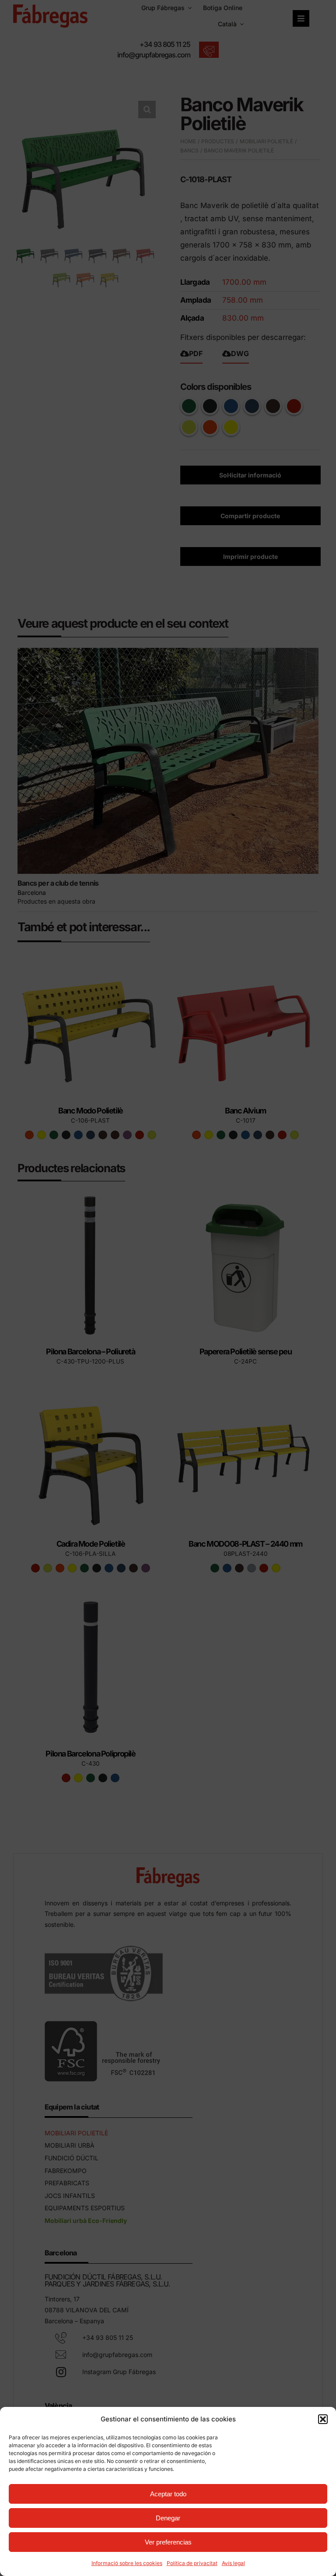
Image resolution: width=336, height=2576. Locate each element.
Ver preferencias (168, 2542)
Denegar (168, 2518)
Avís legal (233, 2563)
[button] (323, 2419)
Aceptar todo (168, 2494)
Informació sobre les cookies (127, 2563)
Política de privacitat (192, 2563)
